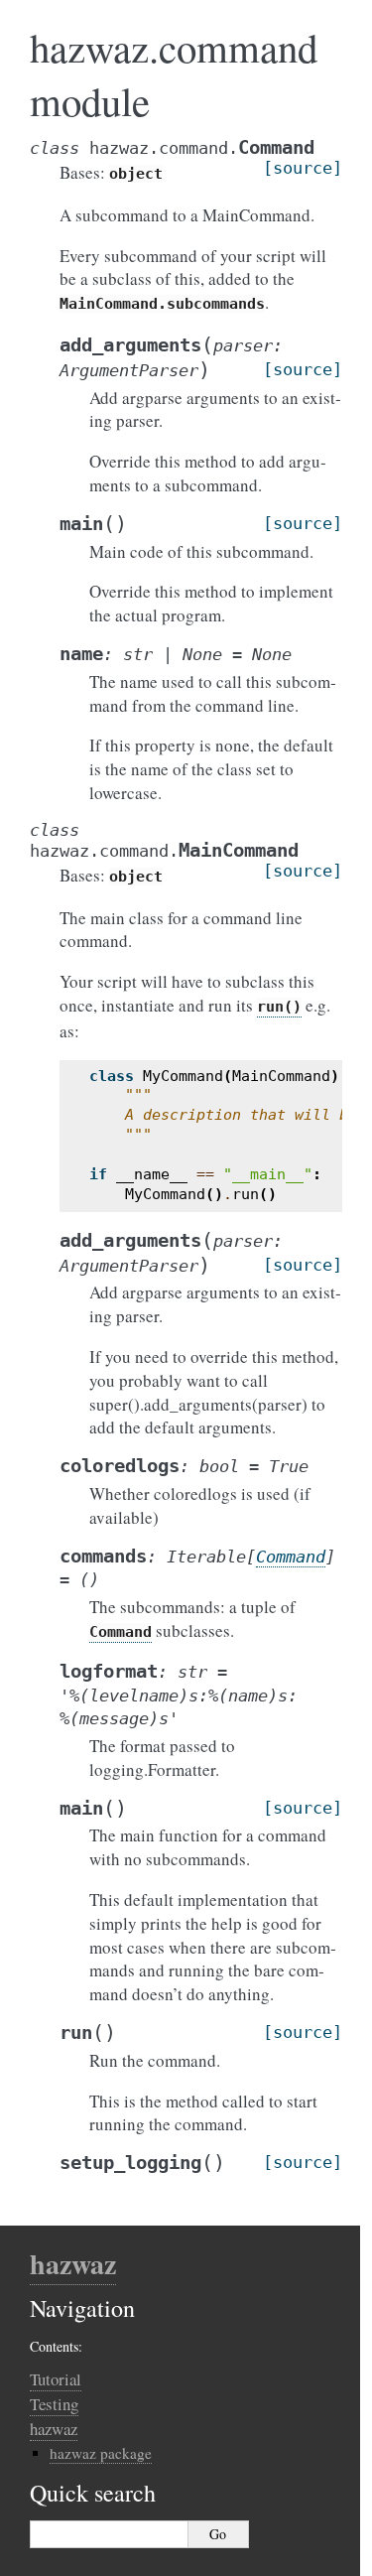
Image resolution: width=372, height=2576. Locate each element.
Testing (54, 2404)
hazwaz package (101, 2453)
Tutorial (56, 2379)
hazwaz (73, 2264)
